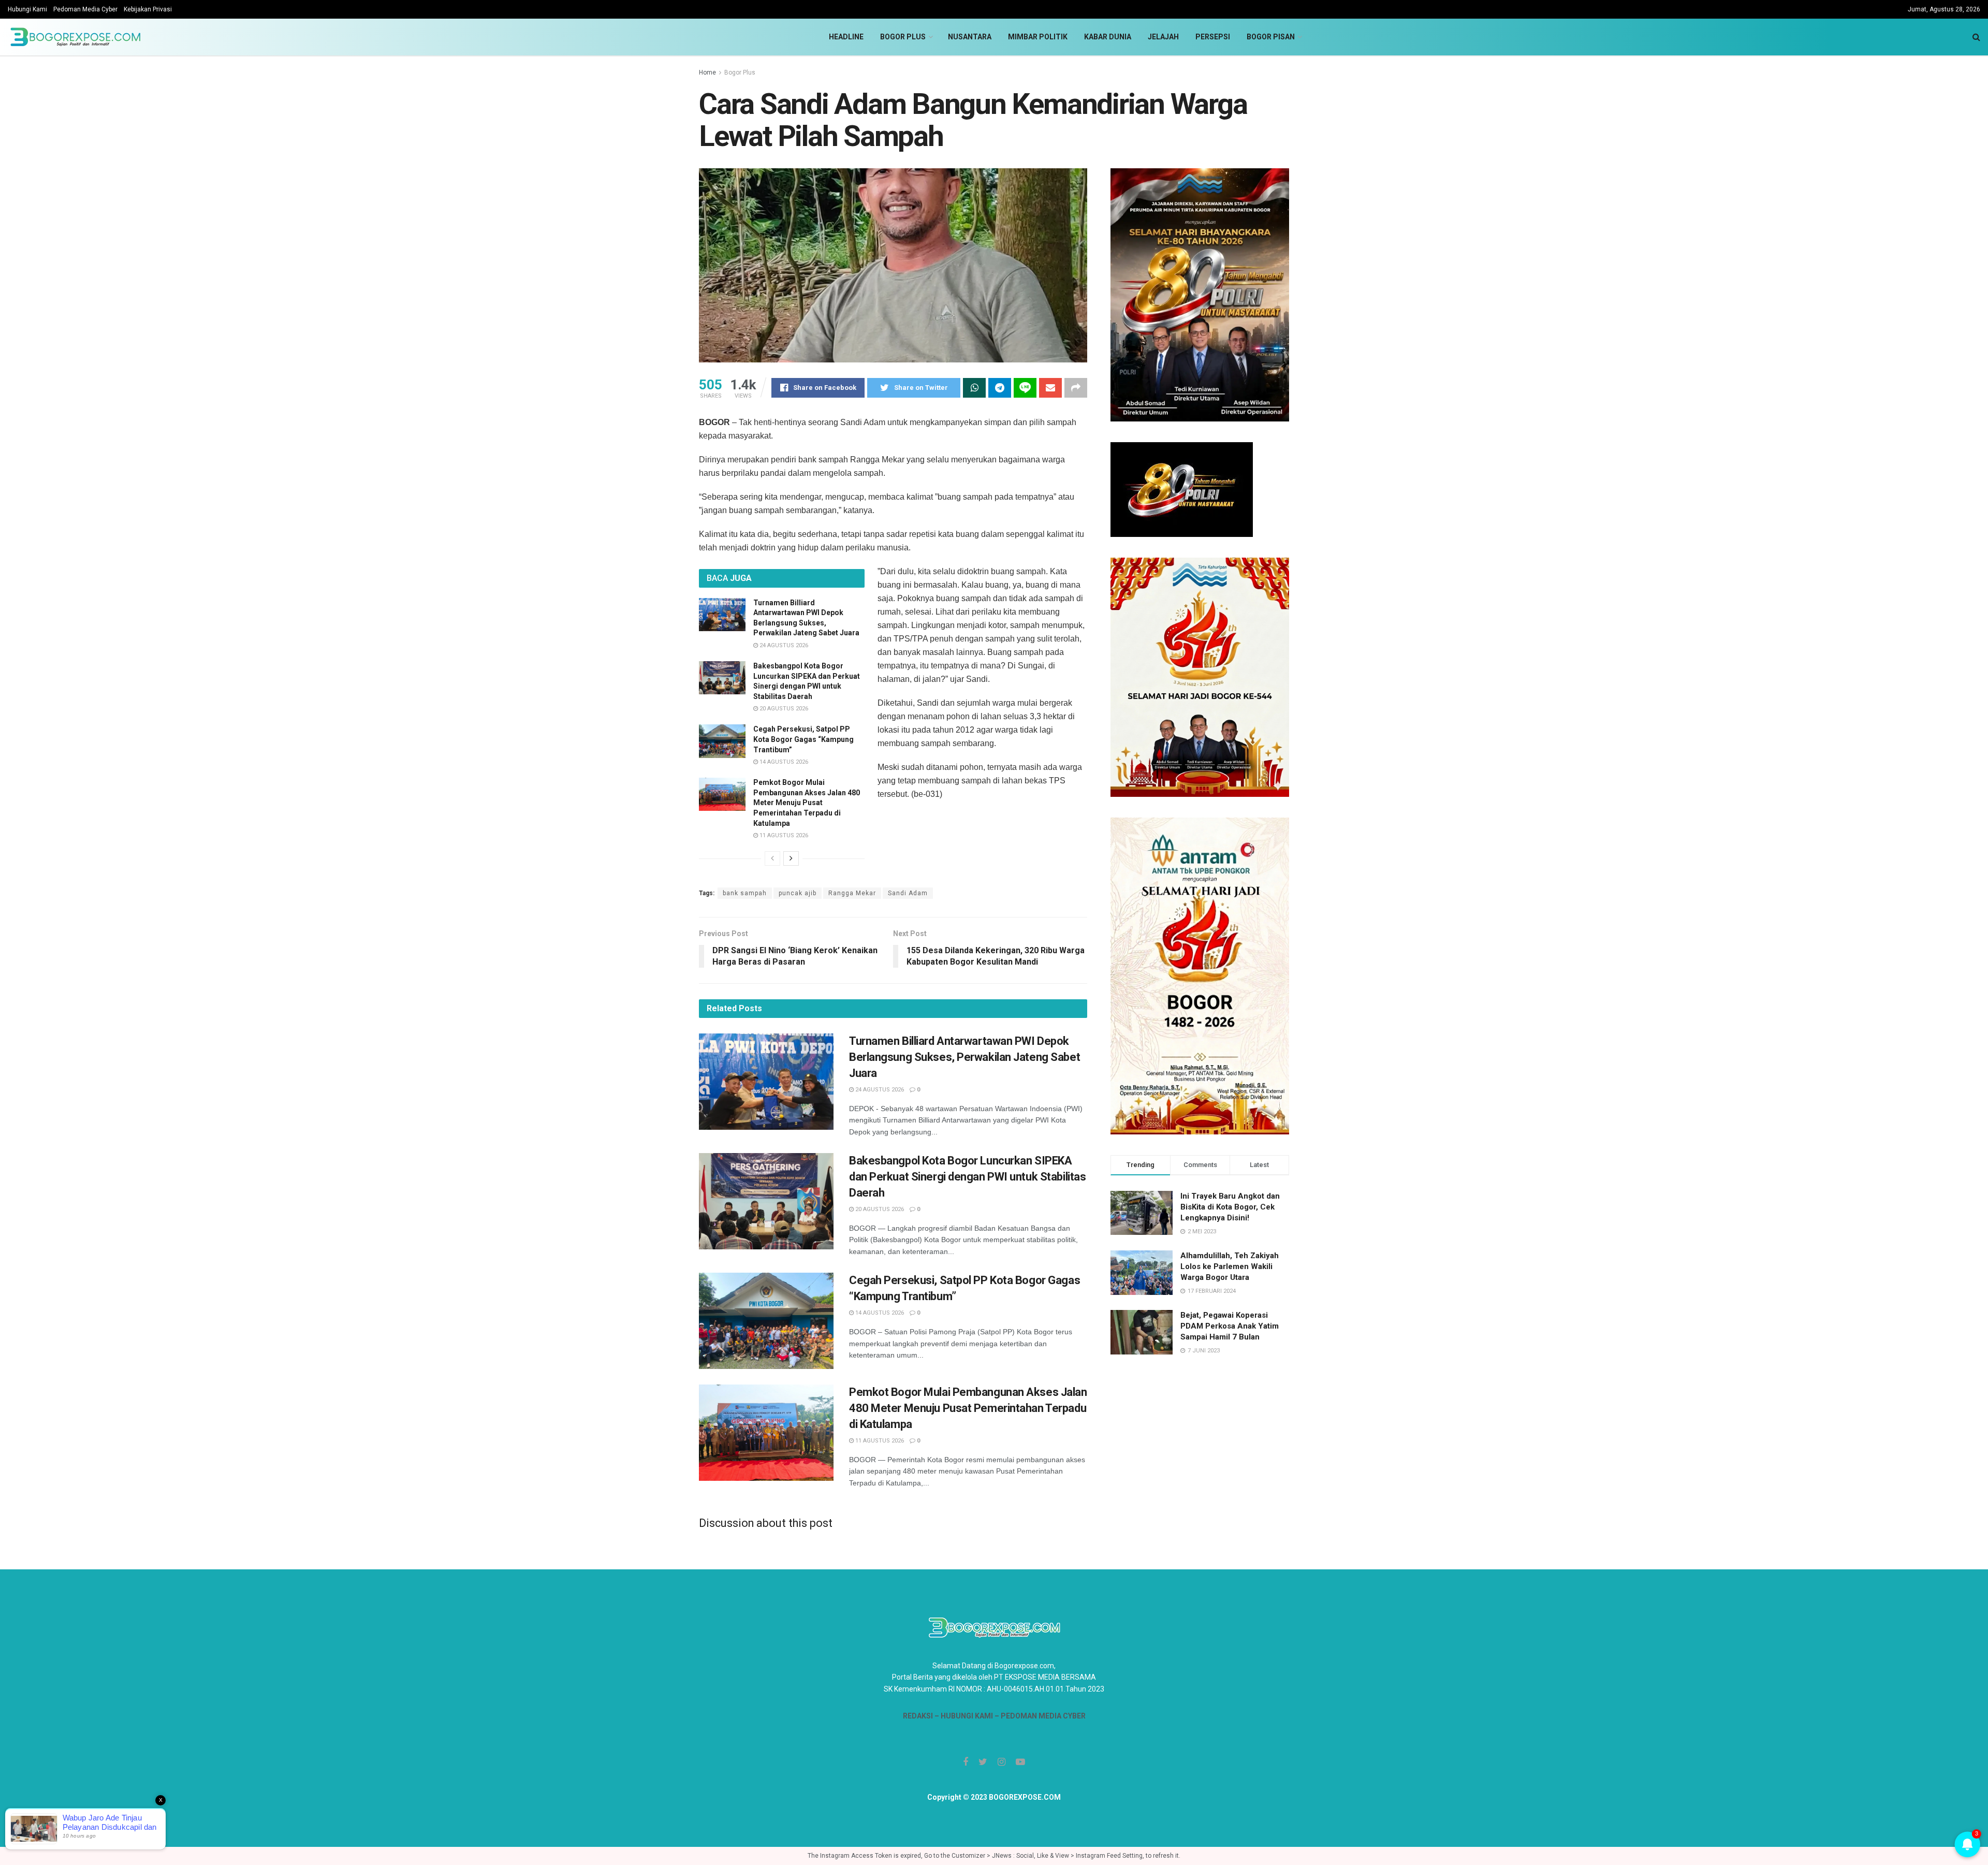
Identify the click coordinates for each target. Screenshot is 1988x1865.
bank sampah (745, 893)
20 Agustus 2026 (783, 709)
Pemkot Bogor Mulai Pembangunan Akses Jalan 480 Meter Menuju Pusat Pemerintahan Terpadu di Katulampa (807, 803)
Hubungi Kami (27, 9)
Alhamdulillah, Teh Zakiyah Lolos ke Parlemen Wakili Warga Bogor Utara (1230, 1266)
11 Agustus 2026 (783, 835)
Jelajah (1163, 37)
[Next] (791, 858)
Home (707, 72)
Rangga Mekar (852, 893)
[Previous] (772, 858)
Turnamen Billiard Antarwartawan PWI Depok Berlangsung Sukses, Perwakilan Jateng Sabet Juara (964, 1057)
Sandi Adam (908, 893)
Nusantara (970, 37)
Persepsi (1213, 37)
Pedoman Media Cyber (85, 9)
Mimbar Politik (1038, 37)
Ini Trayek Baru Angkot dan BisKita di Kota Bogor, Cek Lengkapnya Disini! (1230, 1207)
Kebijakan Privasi (148, 9)
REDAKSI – (922, 1716)
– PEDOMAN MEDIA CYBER (1039, 1716)
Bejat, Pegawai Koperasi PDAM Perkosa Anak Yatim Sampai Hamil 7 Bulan (1230, 1326)
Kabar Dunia (1108, 37)
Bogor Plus (903, 37)
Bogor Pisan (1271, 37)
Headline (846, 37)
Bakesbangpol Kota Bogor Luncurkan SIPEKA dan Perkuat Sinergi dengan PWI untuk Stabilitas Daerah (967, 1177)
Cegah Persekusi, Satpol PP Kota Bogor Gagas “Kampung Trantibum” (803, 739)
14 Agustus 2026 (783, 762)
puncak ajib (798, 893)
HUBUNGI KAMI (967, 1716)
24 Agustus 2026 (783, 645)
